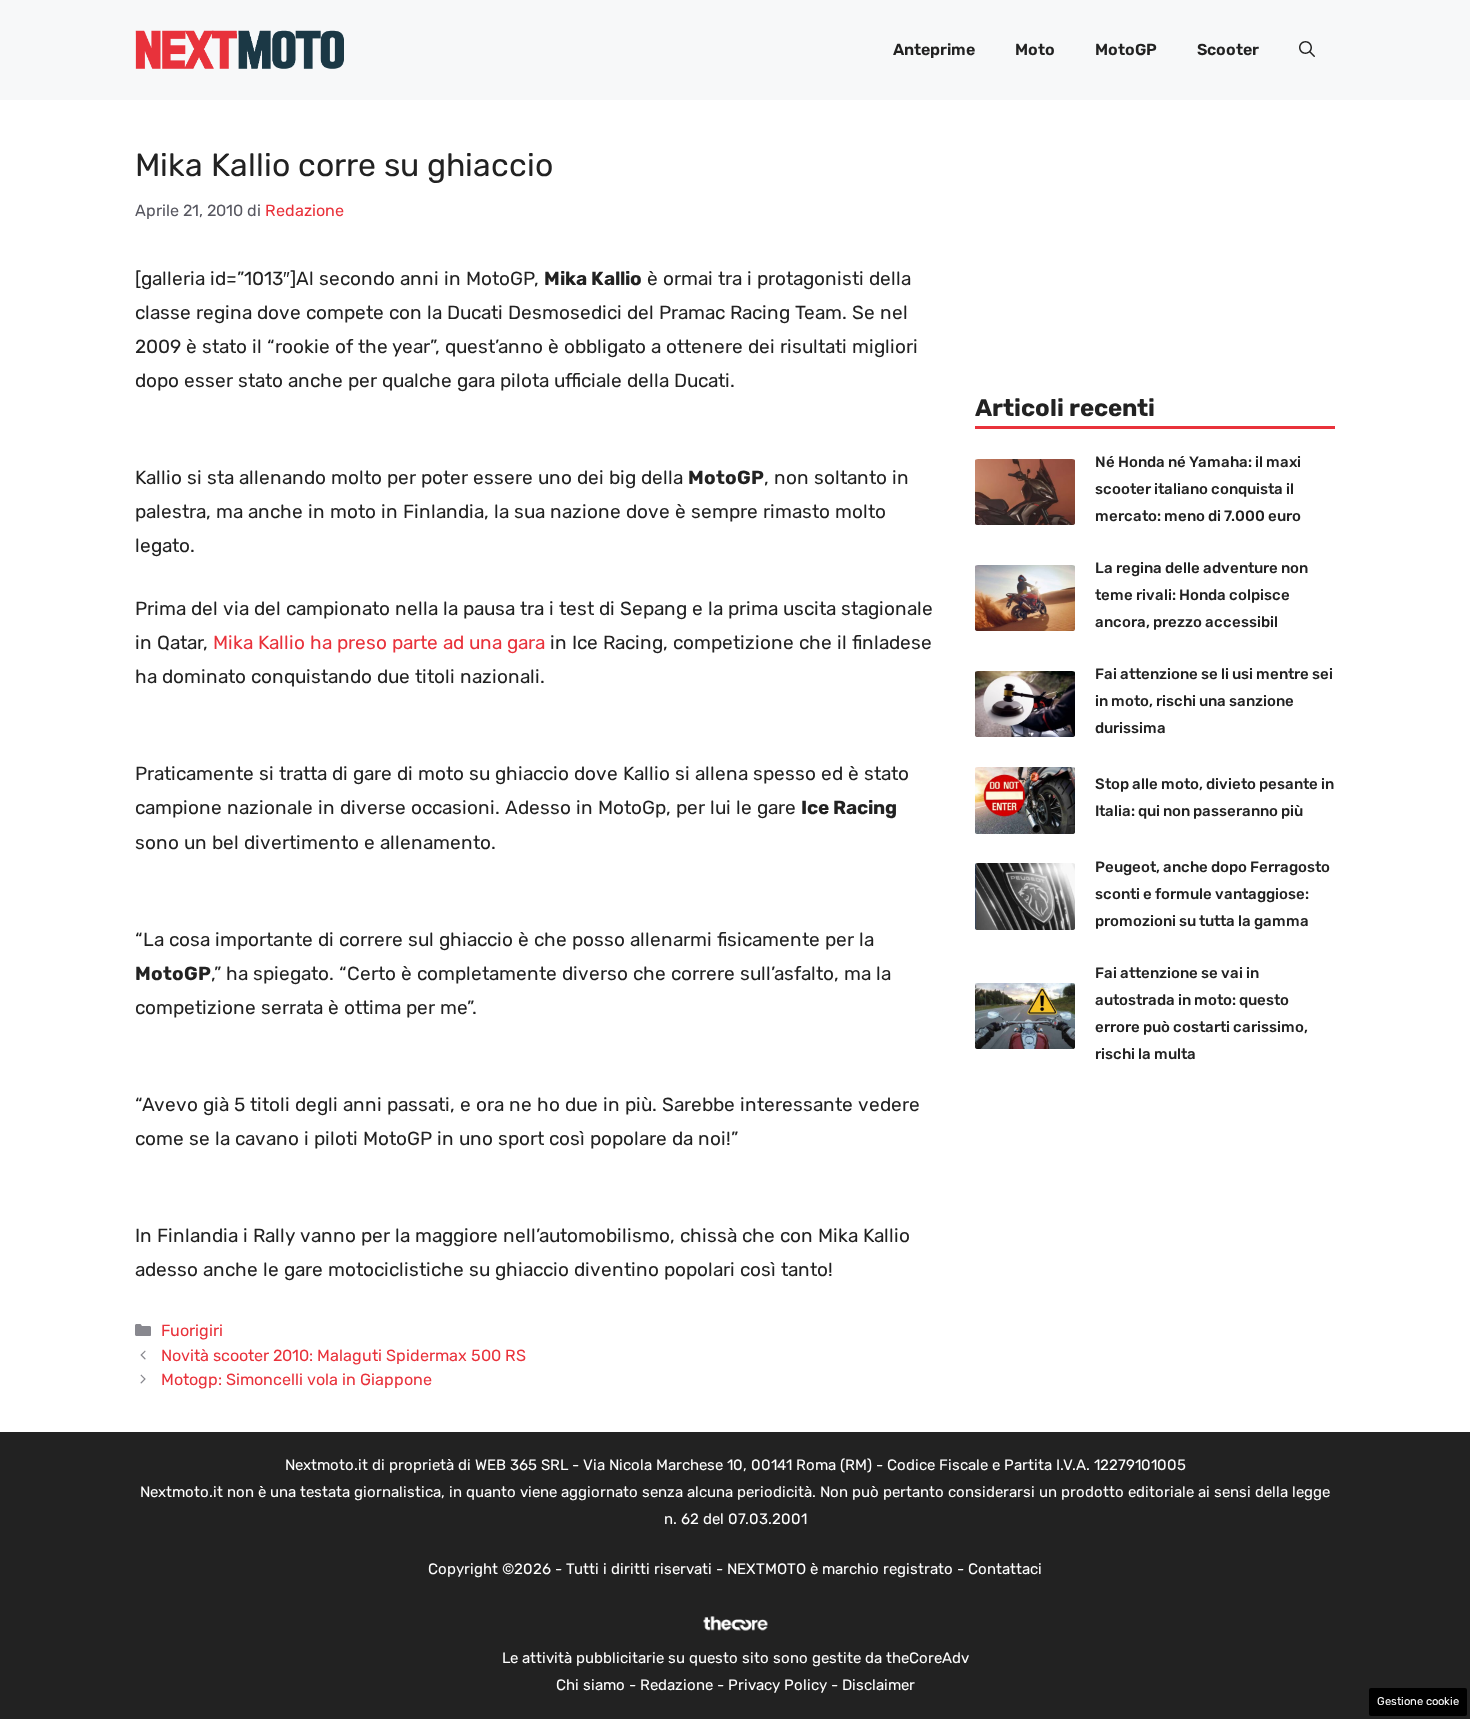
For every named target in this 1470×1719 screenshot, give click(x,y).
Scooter (1228, 49)
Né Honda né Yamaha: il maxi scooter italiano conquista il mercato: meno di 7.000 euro (1198, 489)
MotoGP (1126, 49)
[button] (1307, 50)
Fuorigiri (192, 1330)
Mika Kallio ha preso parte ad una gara (379, 642)
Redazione (676, 1685)
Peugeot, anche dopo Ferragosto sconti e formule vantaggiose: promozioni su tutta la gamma (1212, 894)
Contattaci (1005, 1569)
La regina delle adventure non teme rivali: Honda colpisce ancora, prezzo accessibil (1201, 595)
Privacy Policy (777, 1685)
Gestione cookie (1418, 1701)
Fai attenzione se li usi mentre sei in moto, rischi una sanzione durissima (1214, 701)
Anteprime (934, 49)
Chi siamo (590, 1685)
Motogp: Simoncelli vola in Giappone (296, 1379)
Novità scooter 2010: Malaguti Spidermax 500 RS (343, 1355)
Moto (1035, 49)
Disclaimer (878, 1685)
